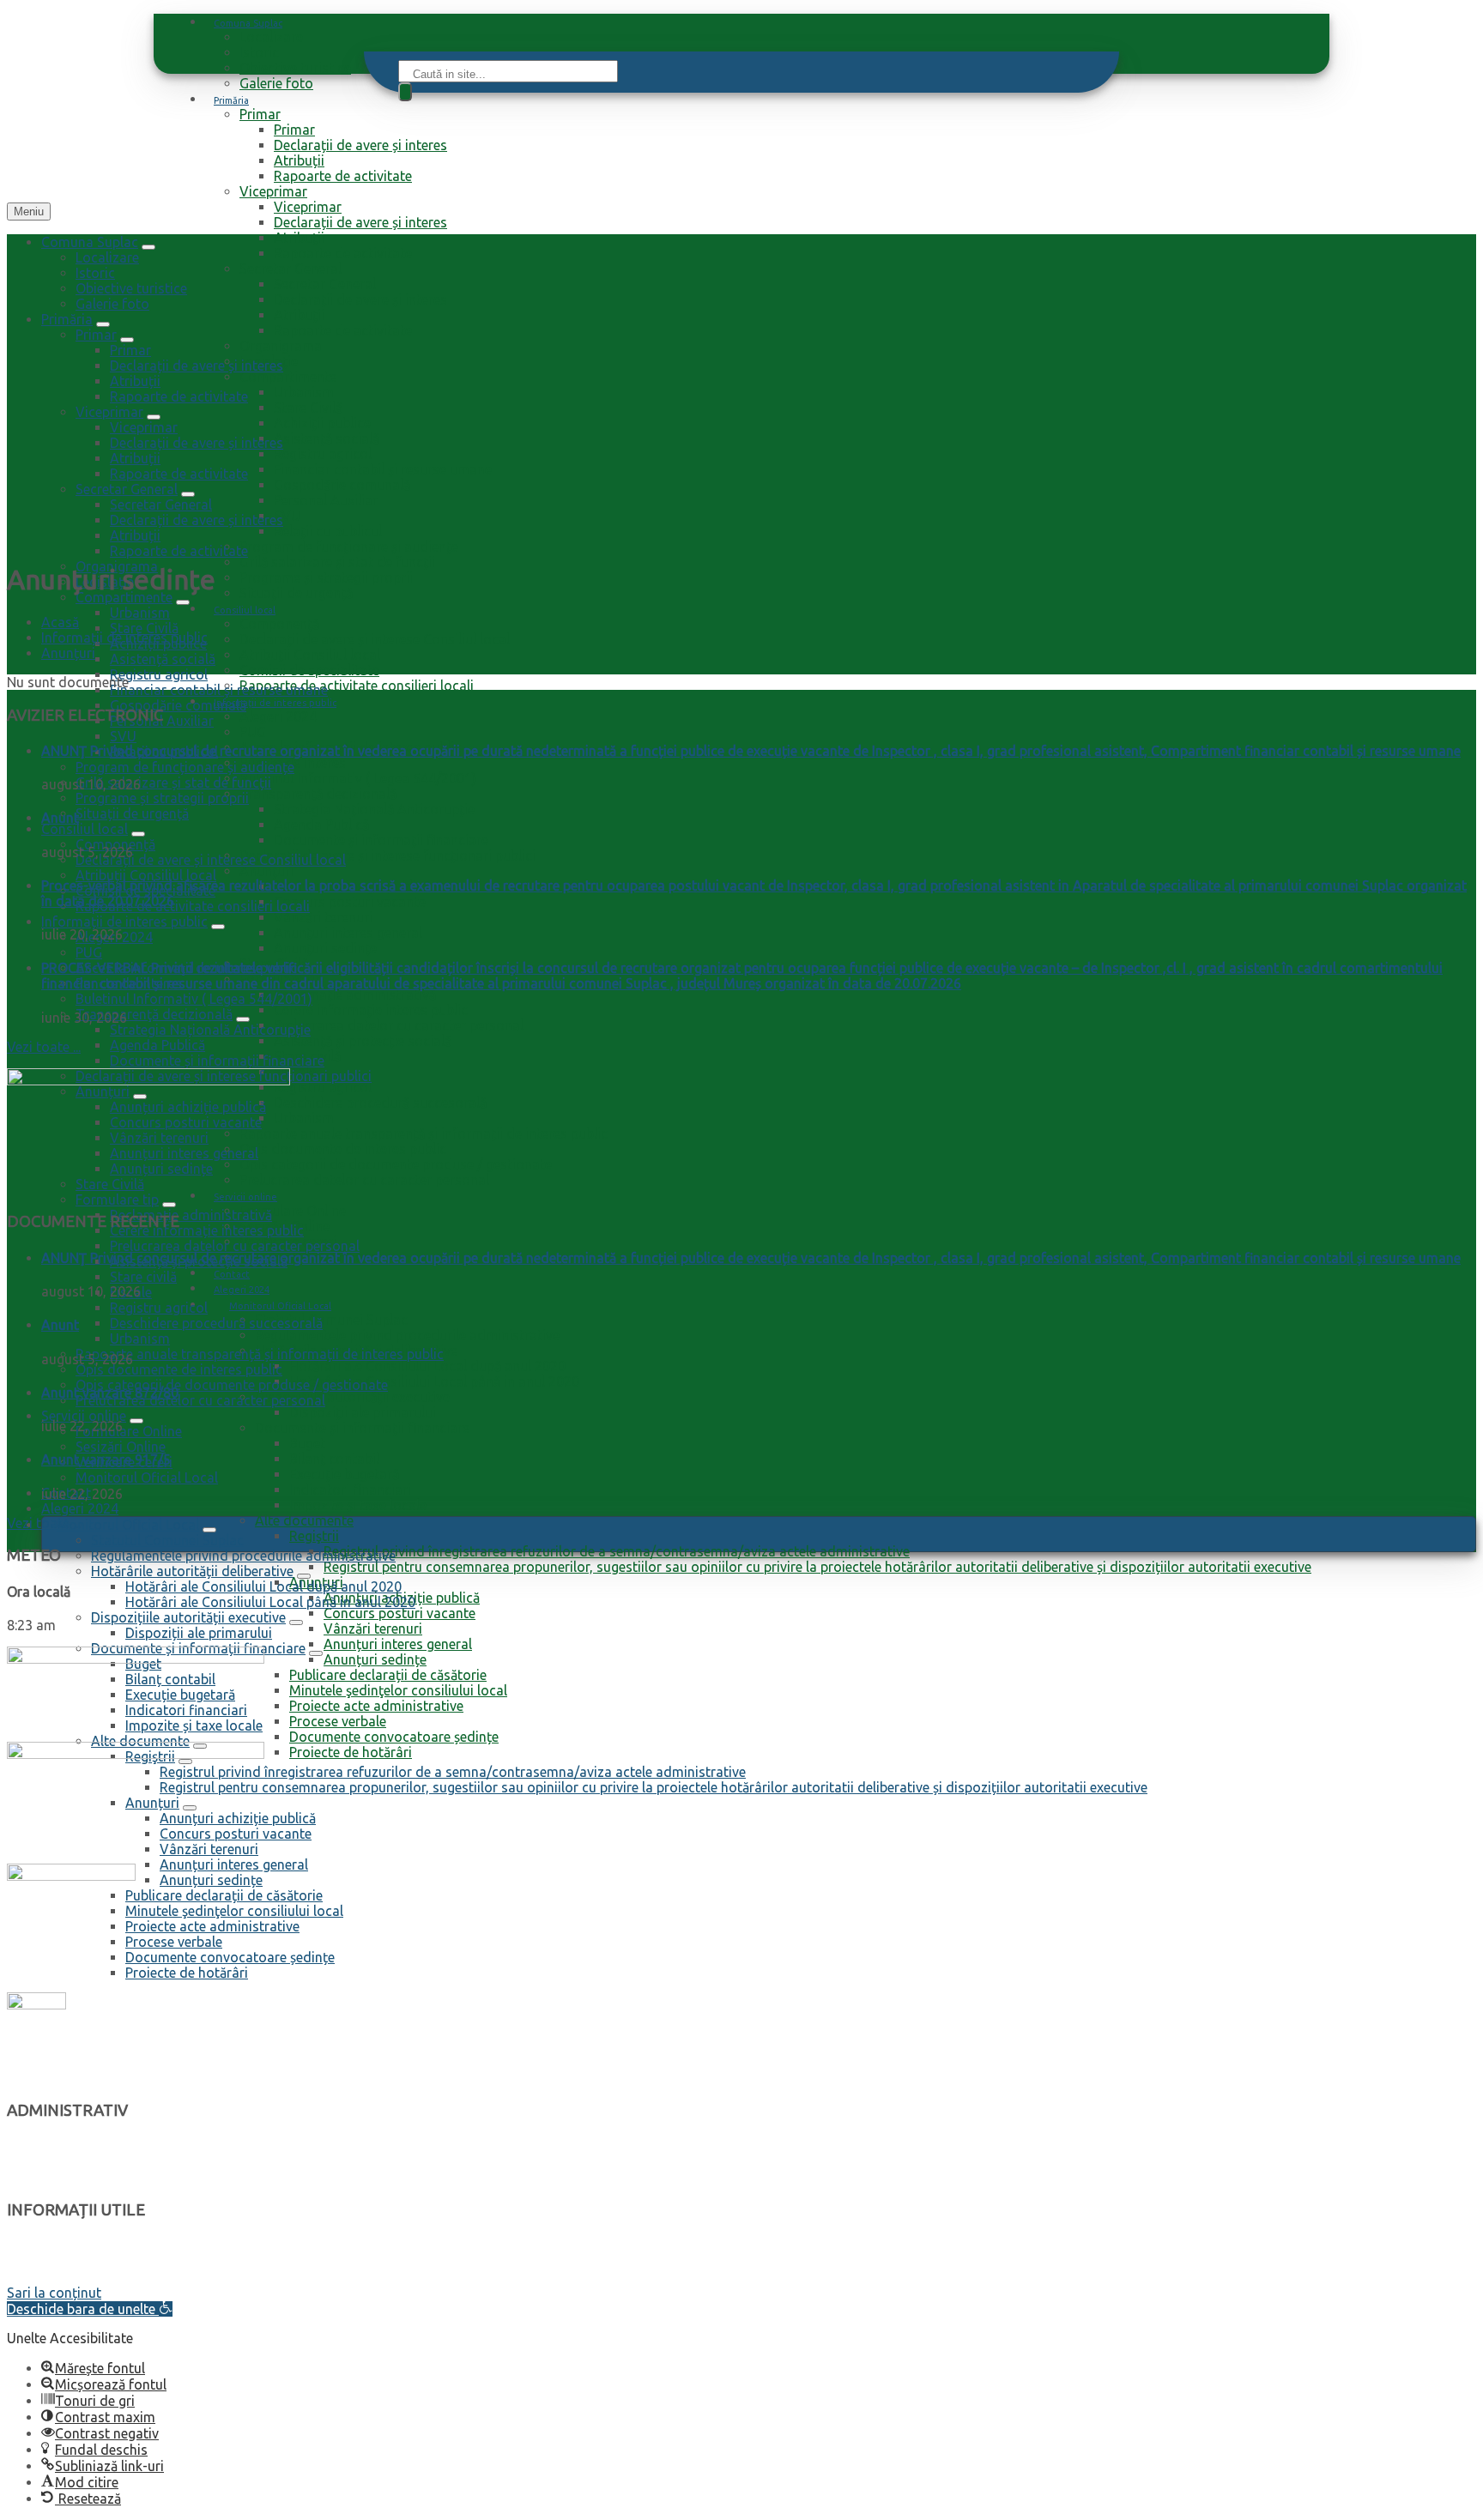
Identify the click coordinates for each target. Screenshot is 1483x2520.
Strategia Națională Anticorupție (374, 809)
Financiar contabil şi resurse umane (383, 469)
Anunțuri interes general (348, 933)
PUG (253, 732)
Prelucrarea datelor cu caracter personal (399, 1025)
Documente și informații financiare (381, 840)
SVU (287, 516)
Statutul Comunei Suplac (331, 1320)
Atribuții (299, 160)
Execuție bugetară (344, 1474)
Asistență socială (327, 438)
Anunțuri (266, 871)
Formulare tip (117, 1200)
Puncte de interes (59, 2260)
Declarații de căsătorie (73, 2277)
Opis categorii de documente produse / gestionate (396, 1164)
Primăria (231, 100)
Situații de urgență (296, 593)
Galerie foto (276, 83)
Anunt (60, 818)
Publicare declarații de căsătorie (388, 1675)
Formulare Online (293, 1211)
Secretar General (291, 269)
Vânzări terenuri (323, 917)
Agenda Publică (321, 825)
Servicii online (245, 1197)
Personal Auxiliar (326, 500)
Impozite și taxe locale (358, 1505)
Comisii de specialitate (309, 670)
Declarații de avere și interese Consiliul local (375, 639)
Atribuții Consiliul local (310, 655)
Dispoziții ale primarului (363, 1412)
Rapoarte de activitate (343, 176)
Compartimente (288, 377)
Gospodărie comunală (342, 485)
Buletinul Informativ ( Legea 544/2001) (358, 778)
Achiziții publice (322, 423)
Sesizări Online (121, 1447)
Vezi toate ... (44, 1047)
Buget (307, 1443)
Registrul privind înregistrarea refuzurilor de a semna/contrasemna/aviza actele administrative (617, 1551)
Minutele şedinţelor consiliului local (398, 1690)
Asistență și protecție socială (363, 1041)
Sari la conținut (54, 2293)
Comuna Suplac (248, 23)
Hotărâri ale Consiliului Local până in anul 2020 (434, 1381)
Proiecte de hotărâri (351, 1752)
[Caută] (405, 92)
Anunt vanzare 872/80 (110, 1393)
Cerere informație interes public (371, 1010)
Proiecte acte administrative (376, 1706)
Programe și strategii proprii (326, 577)
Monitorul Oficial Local (280, 1306)
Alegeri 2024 (278, 716)
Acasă (60, 622)
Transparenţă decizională (318, 794)
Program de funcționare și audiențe (349, 547)
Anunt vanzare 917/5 (106, 1459)
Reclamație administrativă (355, 994)
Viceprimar (273, 191)
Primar (260, 114)
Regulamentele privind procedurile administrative (407, 1335)
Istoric (259, 52)
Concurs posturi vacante (350, 902)
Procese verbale (338, 1721)
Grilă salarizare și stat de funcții (337, 562)
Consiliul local (245, 610)
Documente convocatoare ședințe (394, 1737)
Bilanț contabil (334, 1459)
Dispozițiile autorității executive (352, 1397)
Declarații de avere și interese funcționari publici (387, 855)
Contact (232, 1274)
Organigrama (281, 346)
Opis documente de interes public (343, 1149)
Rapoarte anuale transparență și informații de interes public (424, 1133)
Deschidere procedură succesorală (380, 1103)
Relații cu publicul (328, 531)
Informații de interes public (275, 703)
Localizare (271, 37)
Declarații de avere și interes (360, 145)
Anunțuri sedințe (325, 948)
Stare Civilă (308, 408)
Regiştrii (314, 1536)
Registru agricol (323, 454)
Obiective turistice (295, 68)
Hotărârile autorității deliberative (192, 1571)
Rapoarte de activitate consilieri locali (357, 686)
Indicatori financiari (350, 1490)
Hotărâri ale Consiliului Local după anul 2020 (427, 1366)
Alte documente (304, 1520)
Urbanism (304, 392)
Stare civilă (143, 1277)
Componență (279, 624)
